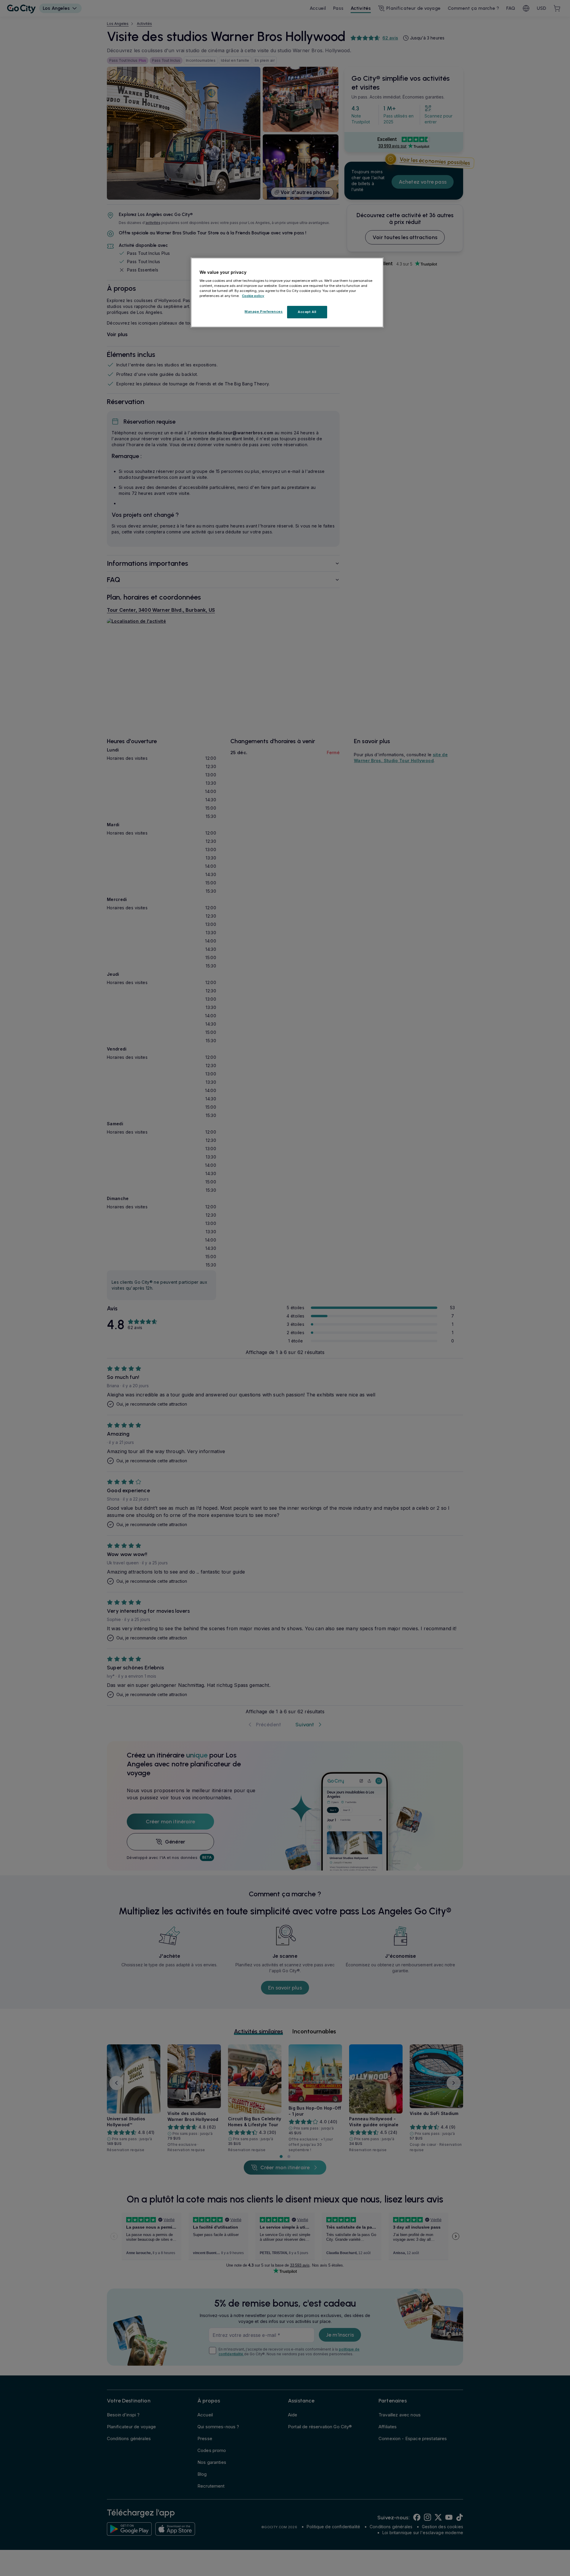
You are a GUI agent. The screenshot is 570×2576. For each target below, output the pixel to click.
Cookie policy (253, 296)
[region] (287, 293)
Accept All (307, 312)
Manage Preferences (264, 312)
